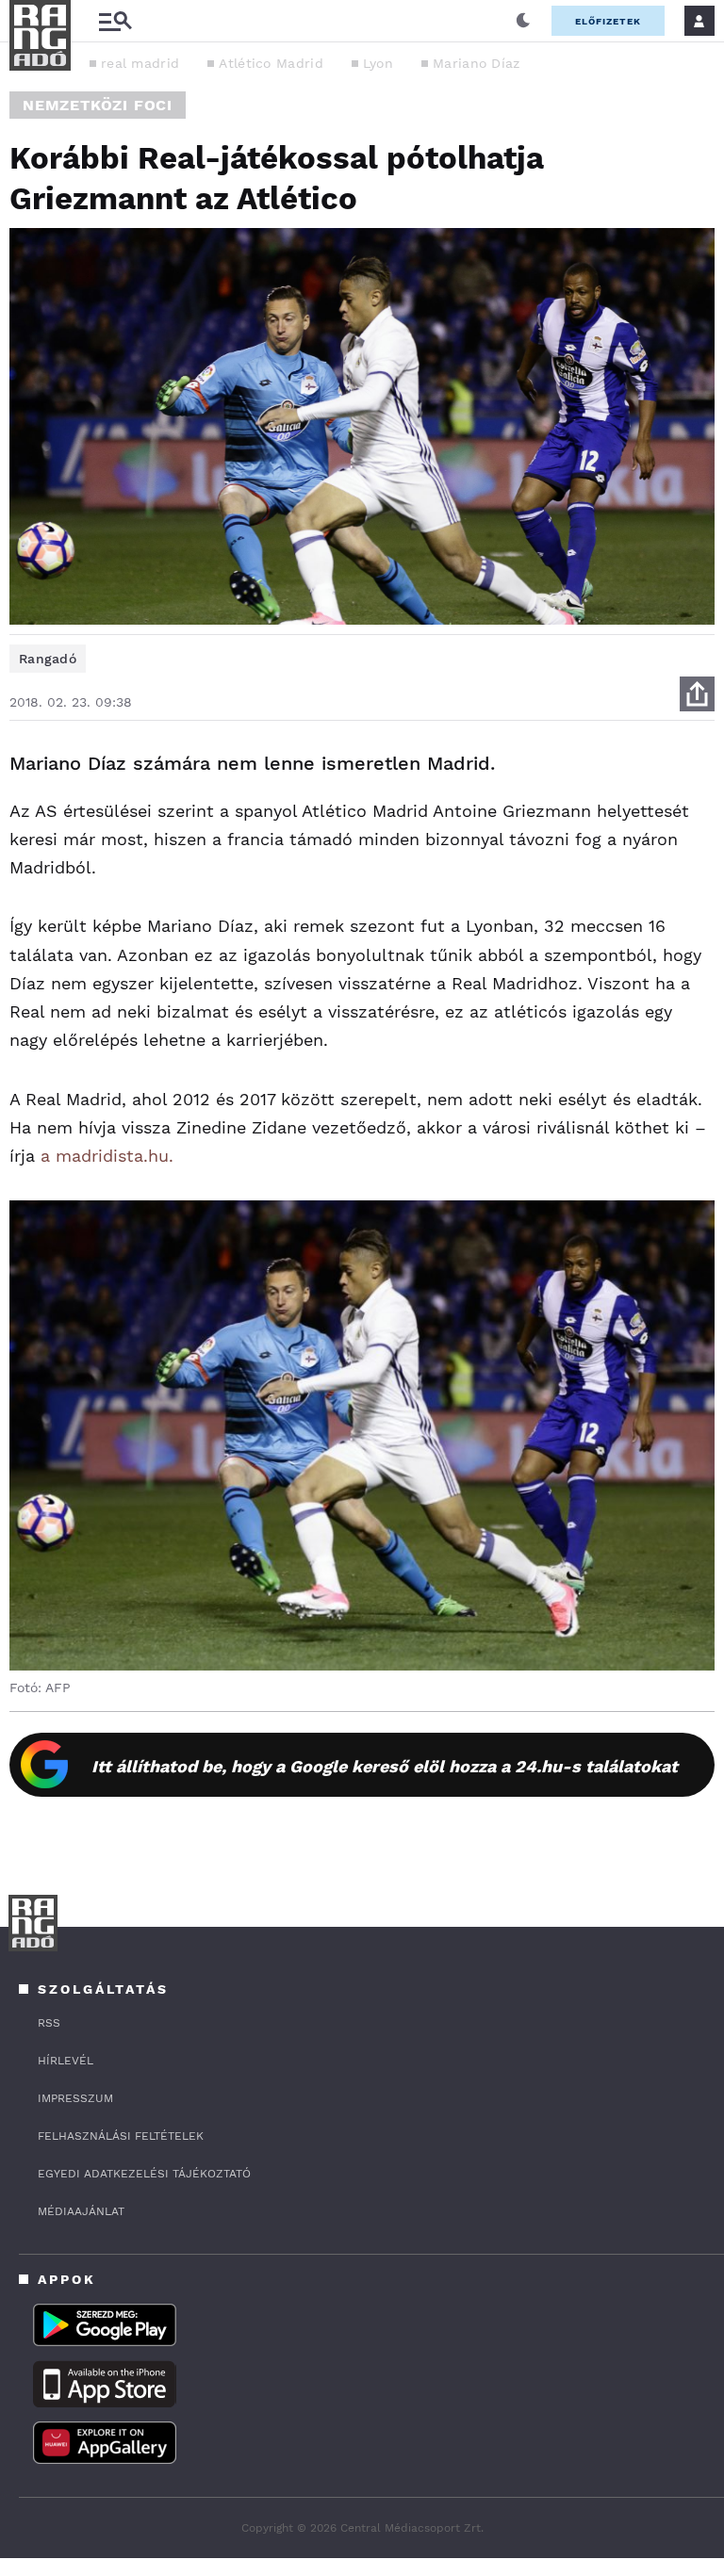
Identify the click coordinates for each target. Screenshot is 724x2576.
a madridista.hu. (107, 1156)
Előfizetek (608, 21)
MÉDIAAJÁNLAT (81, 2211)
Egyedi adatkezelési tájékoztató (144, 2174)
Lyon (378, 63)
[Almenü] (115, 21)
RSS (49, 2023)
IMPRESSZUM (75, 2098)
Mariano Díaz (477, 63)
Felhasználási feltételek (121, 2136)
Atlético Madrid (271, 63)
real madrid (140, 63)
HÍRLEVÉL (66, 2061)
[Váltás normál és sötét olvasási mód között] (523, 21)
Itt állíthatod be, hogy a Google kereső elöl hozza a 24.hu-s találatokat (385, 1766)
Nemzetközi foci (98, 105)
